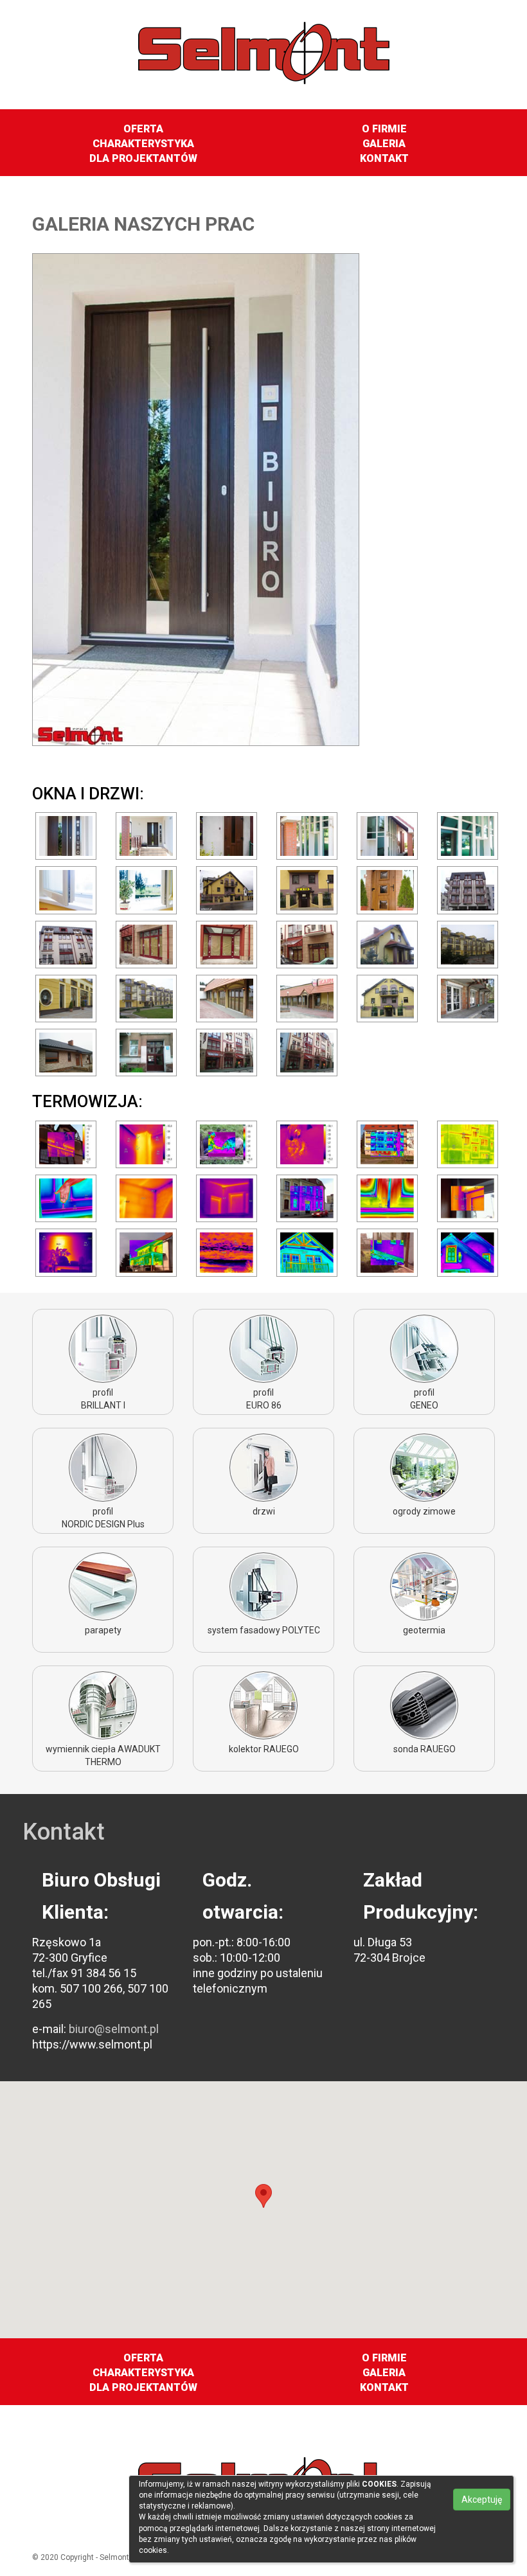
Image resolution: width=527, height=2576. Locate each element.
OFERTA (143, 129)
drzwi (264, 1511)
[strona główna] (264, 44)
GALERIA (384, 144)
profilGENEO (424, 1399)
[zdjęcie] (66, 835)
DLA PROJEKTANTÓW (143, 158)
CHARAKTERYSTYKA (143, 144)
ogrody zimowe (424, 1511)
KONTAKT (384, 158)
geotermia (424, 1630)
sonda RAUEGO (424, 1749)
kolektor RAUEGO (264, 1749)
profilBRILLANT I (103, 1399)
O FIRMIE (384, 129)
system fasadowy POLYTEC (264, 1630)
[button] (263, 2198)
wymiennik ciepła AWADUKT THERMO (103, 1755)
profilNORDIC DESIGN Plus (103, 1518)
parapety (103, 1630)
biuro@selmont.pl (112, 2029)
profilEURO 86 (264, 1399)
